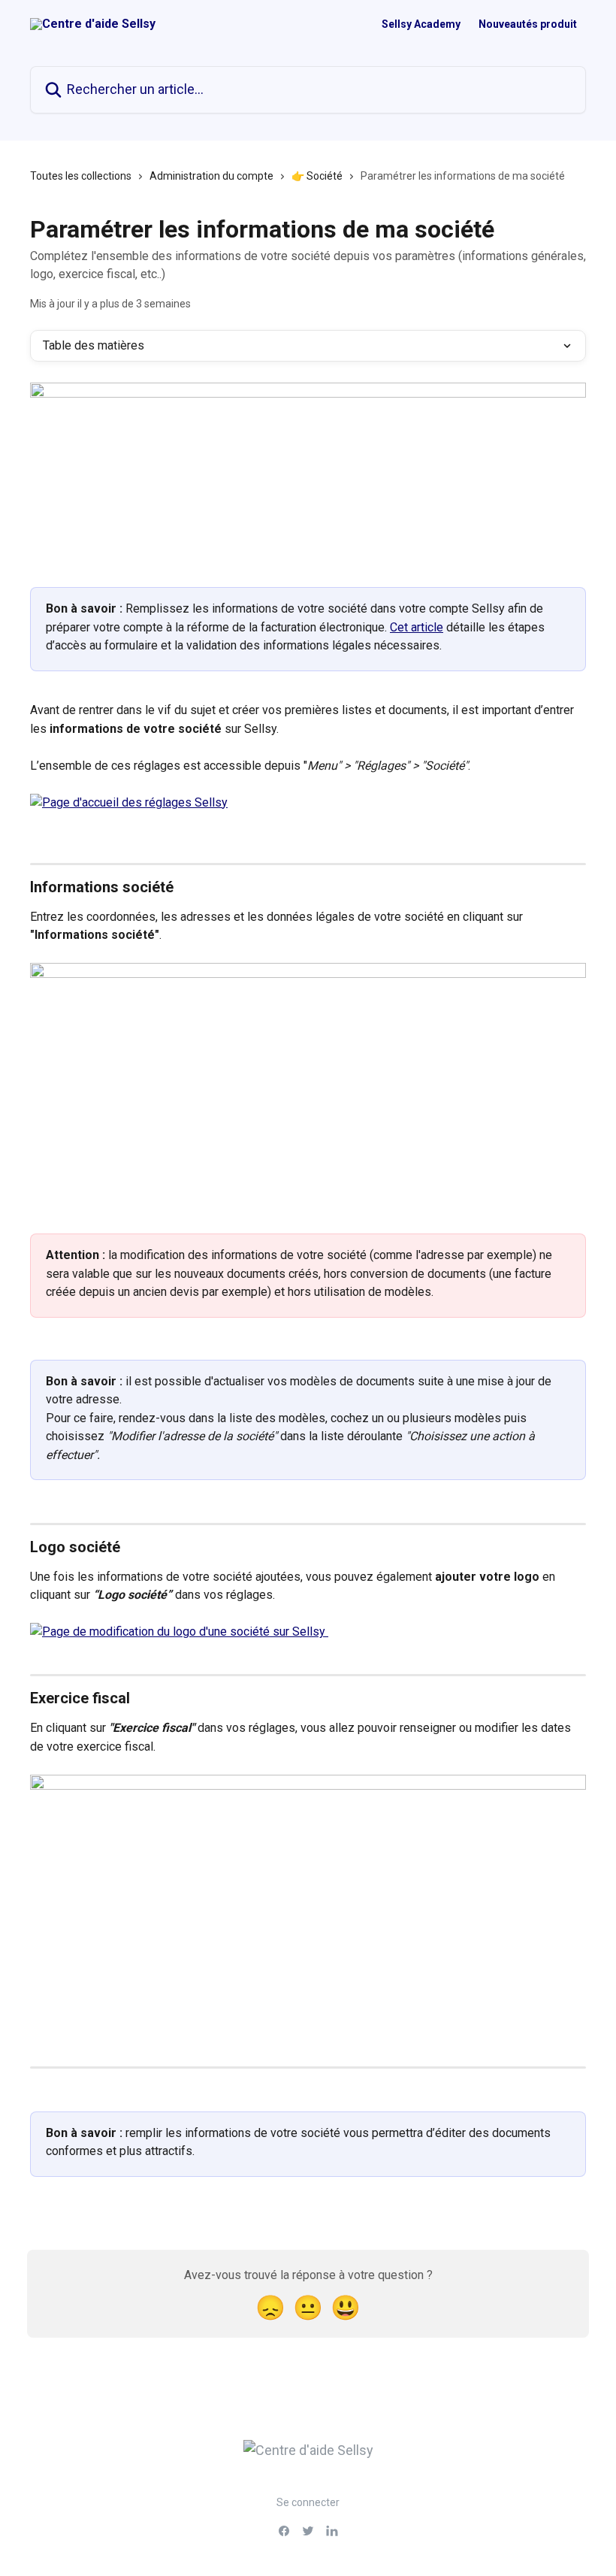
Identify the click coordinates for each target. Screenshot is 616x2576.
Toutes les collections (81, 176)
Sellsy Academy (421, 24)
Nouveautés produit (528, 24)
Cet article (417, 627)
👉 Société (317, 176)
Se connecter (308, 2502)
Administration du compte (211, 176)
